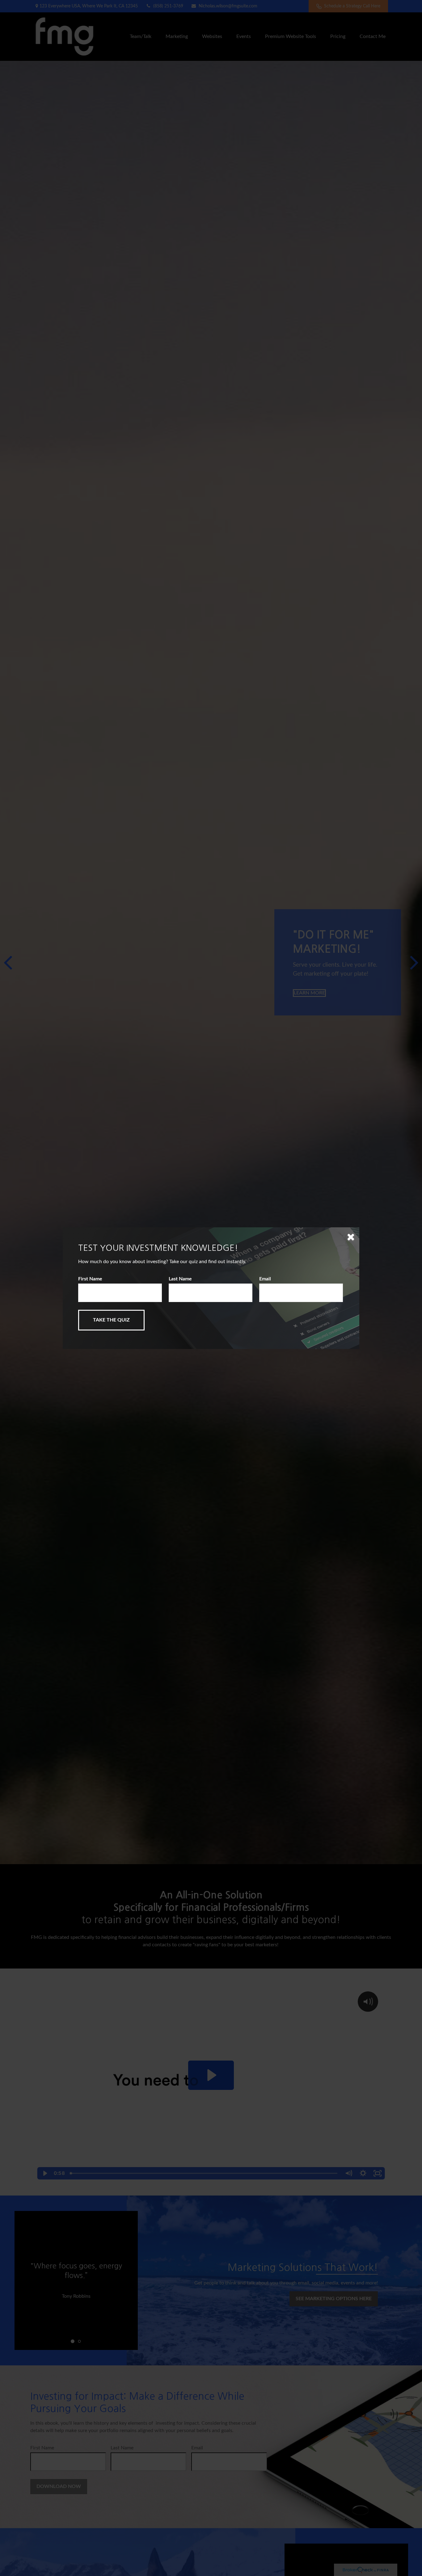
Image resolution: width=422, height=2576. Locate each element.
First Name (90, 1279)
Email (265, 1279)
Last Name (180, 1279)
